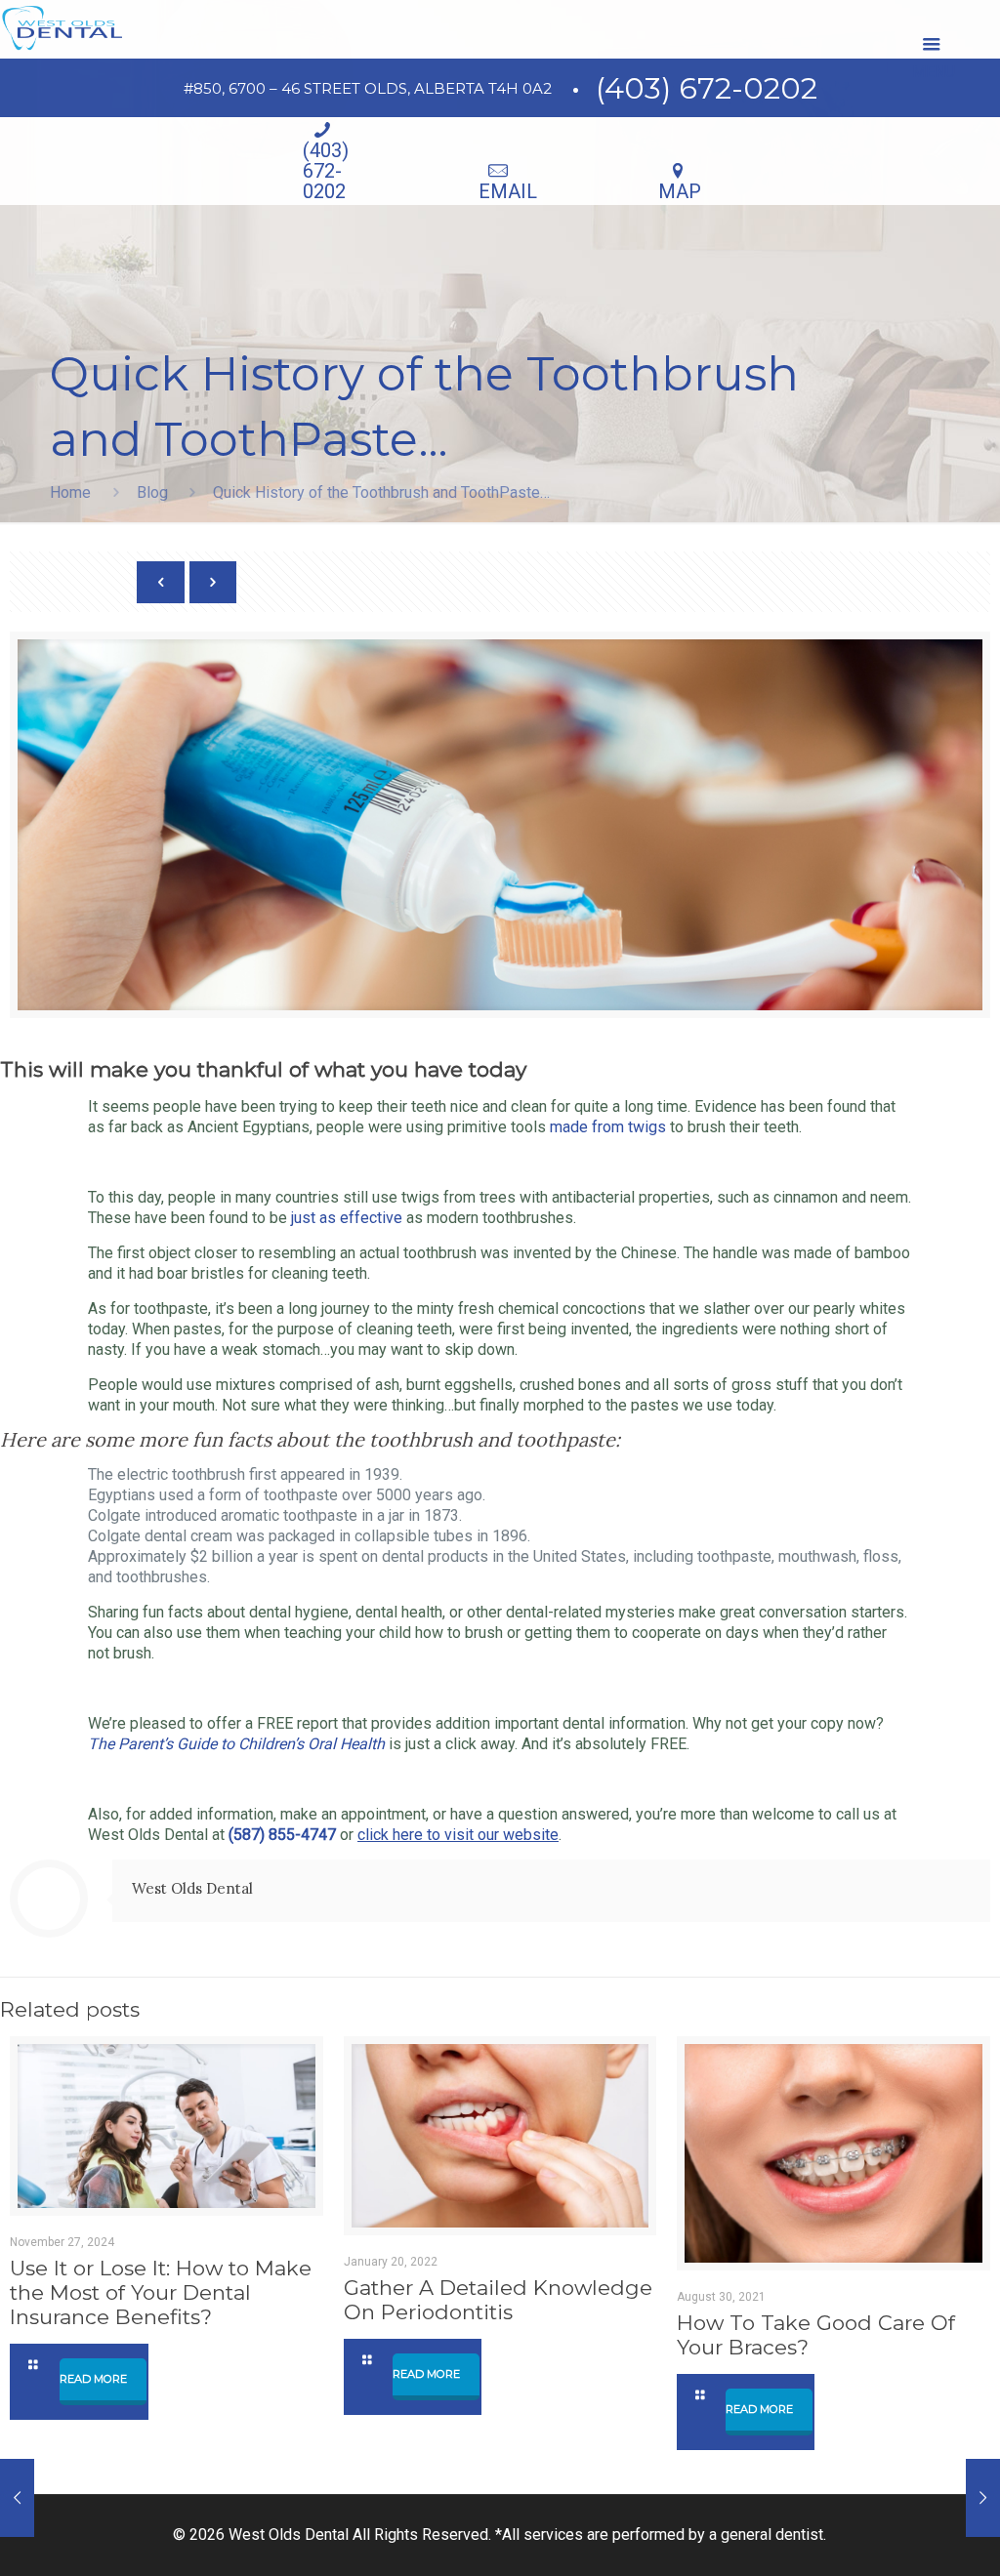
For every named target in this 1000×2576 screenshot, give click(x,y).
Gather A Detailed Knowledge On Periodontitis (498, 2300)
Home (70, 492)
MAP (680, 191)
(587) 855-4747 (280, 1835)
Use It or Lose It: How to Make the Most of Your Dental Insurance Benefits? (161, 2292)
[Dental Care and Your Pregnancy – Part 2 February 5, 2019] (17, 2498)
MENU (932, 44)
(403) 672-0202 (707, 88)
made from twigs (608, 1127)
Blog (152, 492)
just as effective (347, 1218)
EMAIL (508, 191)
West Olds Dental (192, 1888)
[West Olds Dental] (62, 29)
